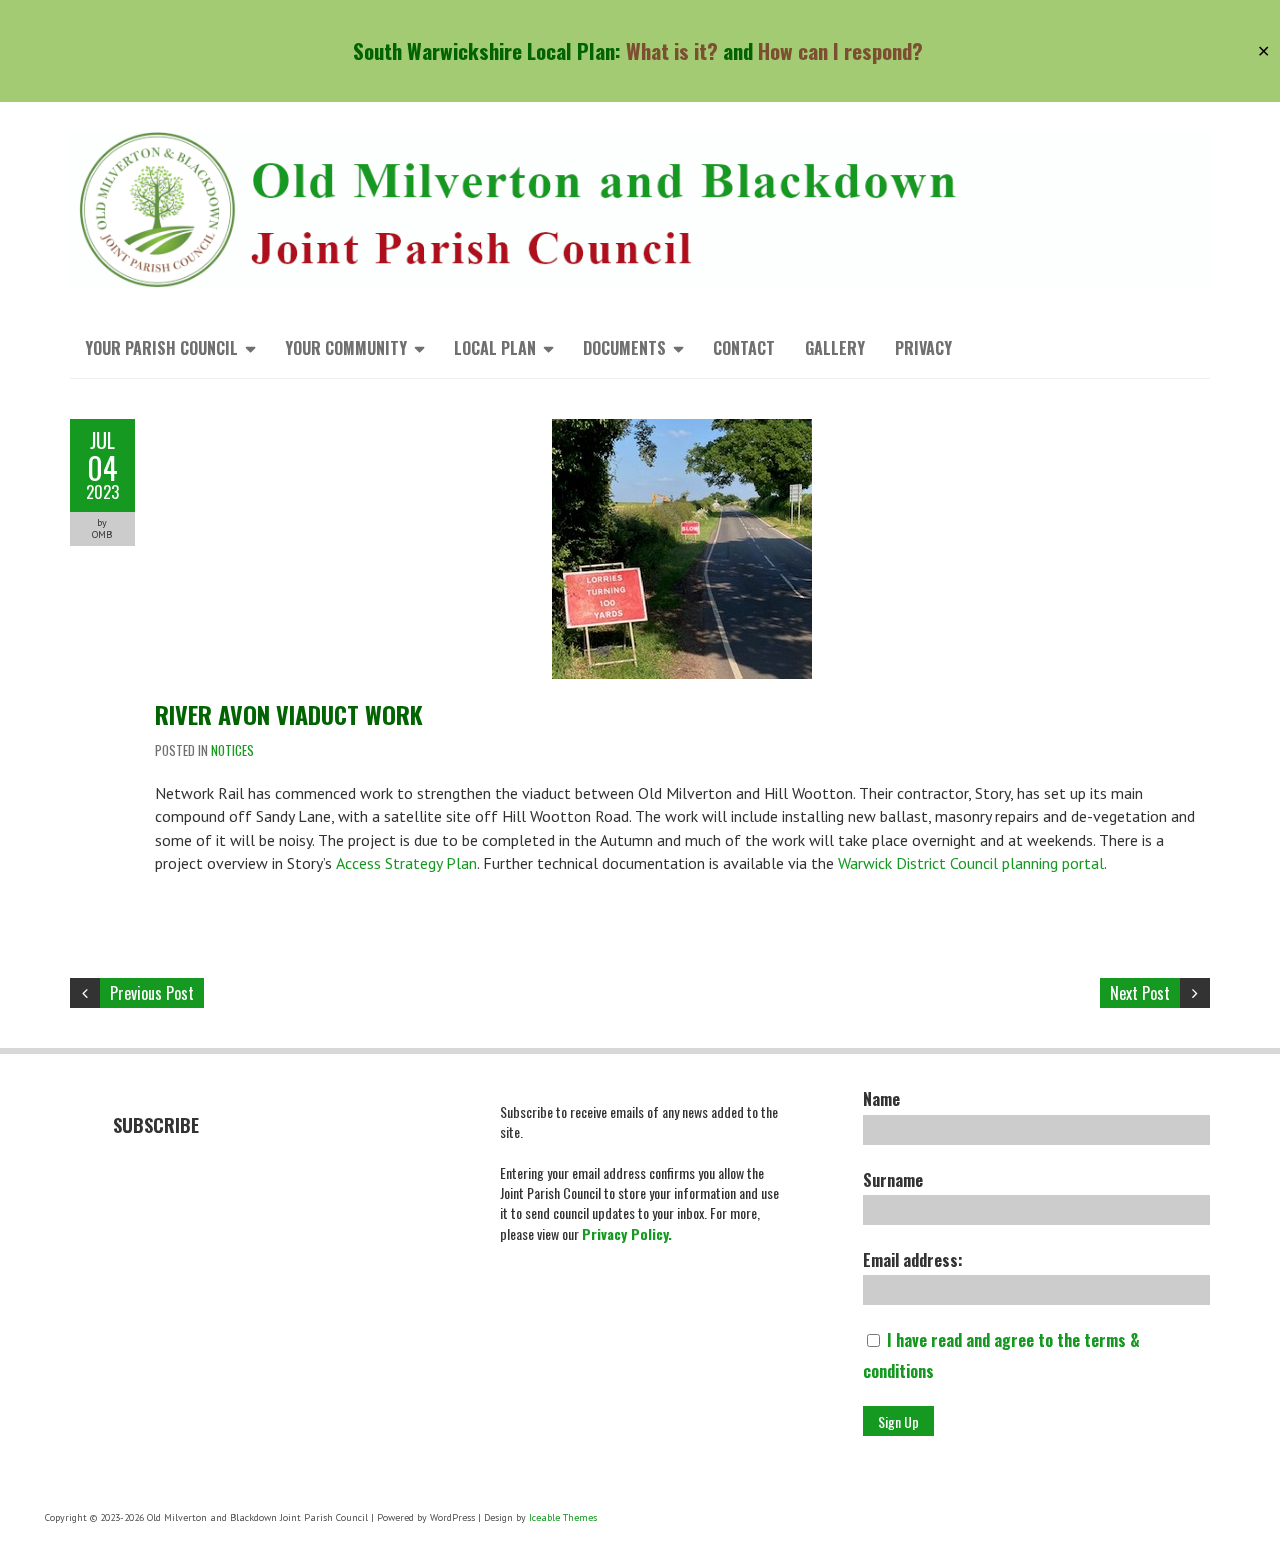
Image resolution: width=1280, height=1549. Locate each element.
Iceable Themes (563, 1517)
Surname (893, 1180)
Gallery (835, 348)
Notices (232, 750)
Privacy (923, 348)
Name (881, 1099)
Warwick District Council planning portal (971, 863)
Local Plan (495, 348)
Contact (744, 348)
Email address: (913, 1260)
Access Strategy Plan (406, 863)
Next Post (1140, 993)
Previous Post (152, 993)
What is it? (672, 50)
